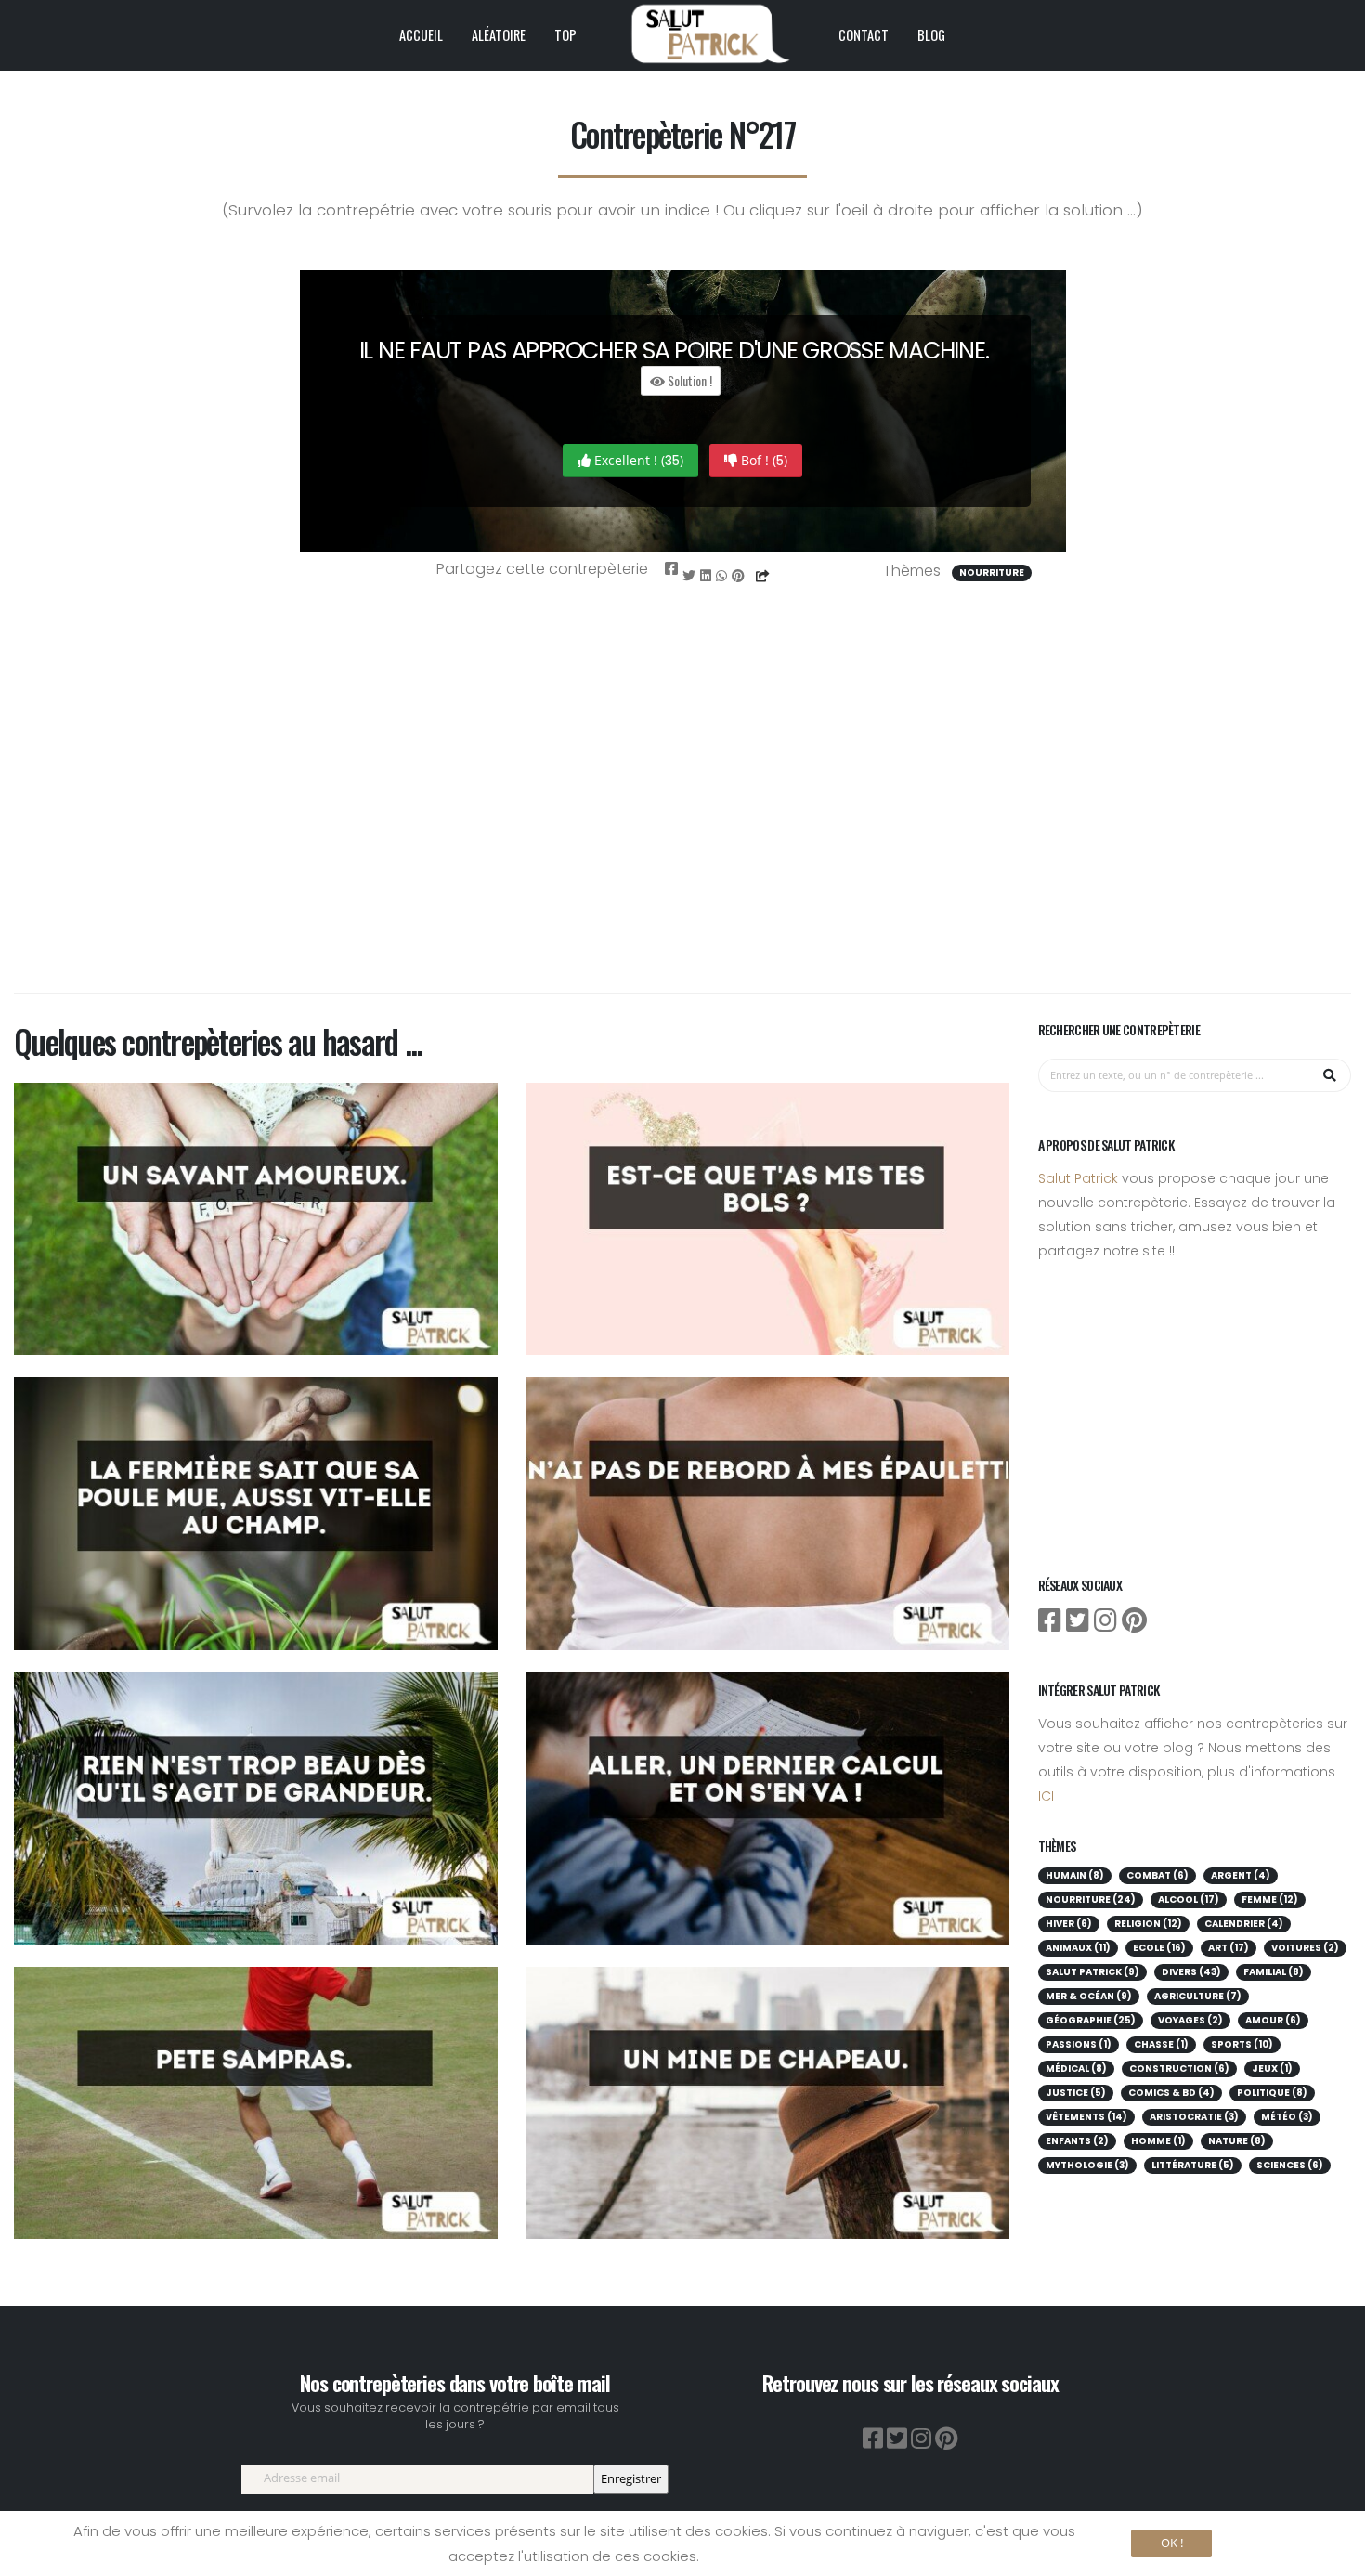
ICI (1046, 1796)
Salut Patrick (1078, 1178)
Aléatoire (499, 35)
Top (565, 35)
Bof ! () (762, 461)
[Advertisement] (682, 813)
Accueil (421, 35)
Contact (864, 35)
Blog (931, 35)
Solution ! (689, 380)
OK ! (1172, 2543)
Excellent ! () (637, 461)
